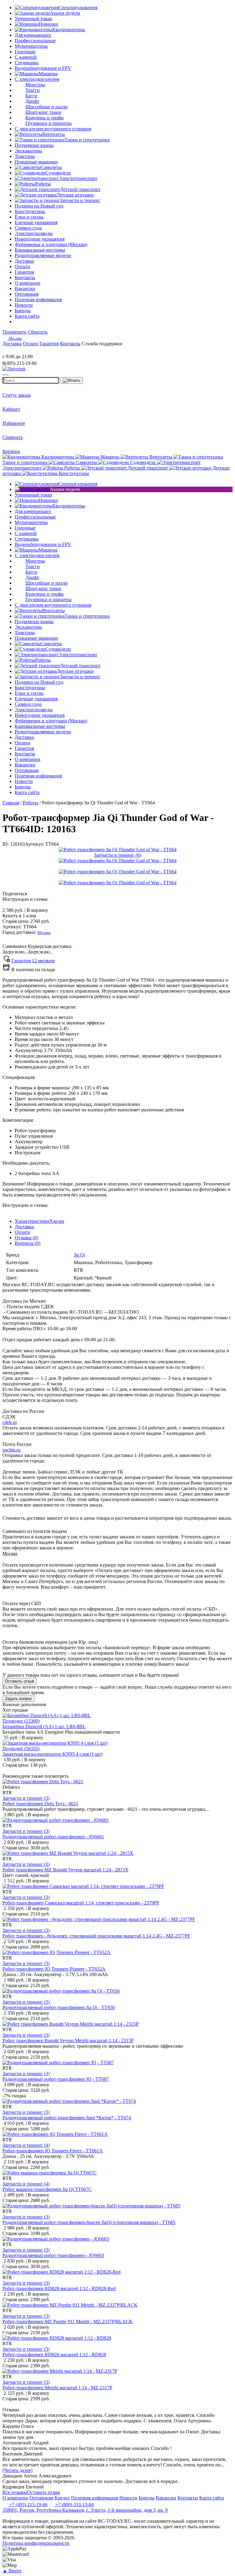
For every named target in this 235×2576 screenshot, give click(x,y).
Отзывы (26, 1238)
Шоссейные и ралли (47, 107)
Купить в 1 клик (19, 916)
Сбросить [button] (37, 332)
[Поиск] (72, 380)
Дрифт (32, 101)
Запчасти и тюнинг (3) (26, 1798)
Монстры (35, 85)
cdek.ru (10, 1422)
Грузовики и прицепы (48, 123)
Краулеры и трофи (45, 118)
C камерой (26, 57)
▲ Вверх (12, 2571)
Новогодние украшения (40, 239)
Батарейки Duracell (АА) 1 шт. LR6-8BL (44, 1726)
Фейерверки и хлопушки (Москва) (51, 244)
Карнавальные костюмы (40, 250)
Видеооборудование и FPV (43, 68)
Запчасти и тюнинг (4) (26, 2145)
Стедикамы (27, 63)
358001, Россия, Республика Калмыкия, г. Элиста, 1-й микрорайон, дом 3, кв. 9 (85, 2510)
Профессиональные (35, 41)
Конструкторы (30, 211)
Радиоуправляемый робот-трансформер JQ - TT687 (56, 2079)
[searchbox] (31, 380)
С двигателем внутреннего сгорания (53, 129)
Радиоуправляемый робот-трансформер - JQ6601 (53, 1837)
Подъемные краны (34, 145)
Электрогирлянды (34, 233)
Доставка (24, 1227)
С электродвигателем (37, 79)
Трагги (33, 90)
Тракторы (25, 156)
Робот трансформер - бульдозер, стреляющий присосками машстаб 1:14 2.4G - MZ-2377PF (96, 1936)
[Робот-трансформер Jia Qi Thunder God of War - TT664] (118, 850)
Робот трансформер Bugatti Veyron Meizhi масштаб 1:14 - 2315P (68, 2041)
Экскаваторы (28, 151)
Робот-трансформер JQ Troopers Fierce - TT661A (53, 2151)
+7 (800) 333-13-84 (74, 2505)
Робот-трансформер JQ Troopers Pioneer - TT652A (54, 1969)
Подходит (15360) (21, 1721)
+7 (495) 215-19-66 (28, 2505)
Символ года (28, 228)
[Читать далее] (17, 2470)
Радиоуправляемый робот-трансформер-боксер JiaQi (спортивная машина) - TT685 (89, 2222)
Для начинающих (33, 35)
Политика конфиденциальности (36, 2543)
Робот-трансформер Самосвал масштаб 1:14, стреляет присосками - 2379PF (81, 1903)
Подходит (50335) (21, 1749)
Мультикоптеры (31, 46)
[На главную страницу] (21, 351)
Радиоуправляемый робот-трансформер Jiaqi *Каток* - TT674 (67, 2118)
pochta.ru (11, 1450)
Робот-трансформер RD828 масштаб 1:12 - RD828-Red (59, 2288)
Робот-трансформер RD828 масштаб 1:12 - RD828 (54, 2355)
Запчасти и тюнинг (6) (117, 855)
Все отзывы (15, 2492)
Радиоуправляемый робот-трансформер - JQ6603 (53, 2255)
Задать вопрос (19, 1699)
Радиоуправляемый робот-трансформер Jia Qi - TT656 (59, 2007)
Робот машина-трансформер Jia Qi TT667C (47, 2189)
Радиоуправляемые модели (43, 255)
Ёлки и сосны (29, 217)
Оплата (22, 1232)
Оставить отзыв (20, 1681)
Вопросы (28, 1243)
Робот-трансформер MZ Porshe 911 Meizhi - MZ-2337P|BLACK (68, 2321)
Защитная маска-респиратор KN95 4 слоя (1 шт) (52, 1754)
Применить (14, 332)
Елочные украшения (36, 222)
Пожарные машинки (36, 162)
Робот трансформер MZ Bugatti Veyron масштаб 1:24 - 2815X (65, 1870)
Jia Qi (79, 1255)
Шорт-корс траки (43, 112)
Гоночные (25, 52)
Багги (31, 96)
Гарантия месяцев (33, 961)
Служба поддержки (102, 344)
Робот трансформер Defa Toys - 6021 (40, 1804)
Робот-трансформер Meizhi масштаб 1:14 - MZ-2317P (57, 2388)
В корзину (25, 910)
